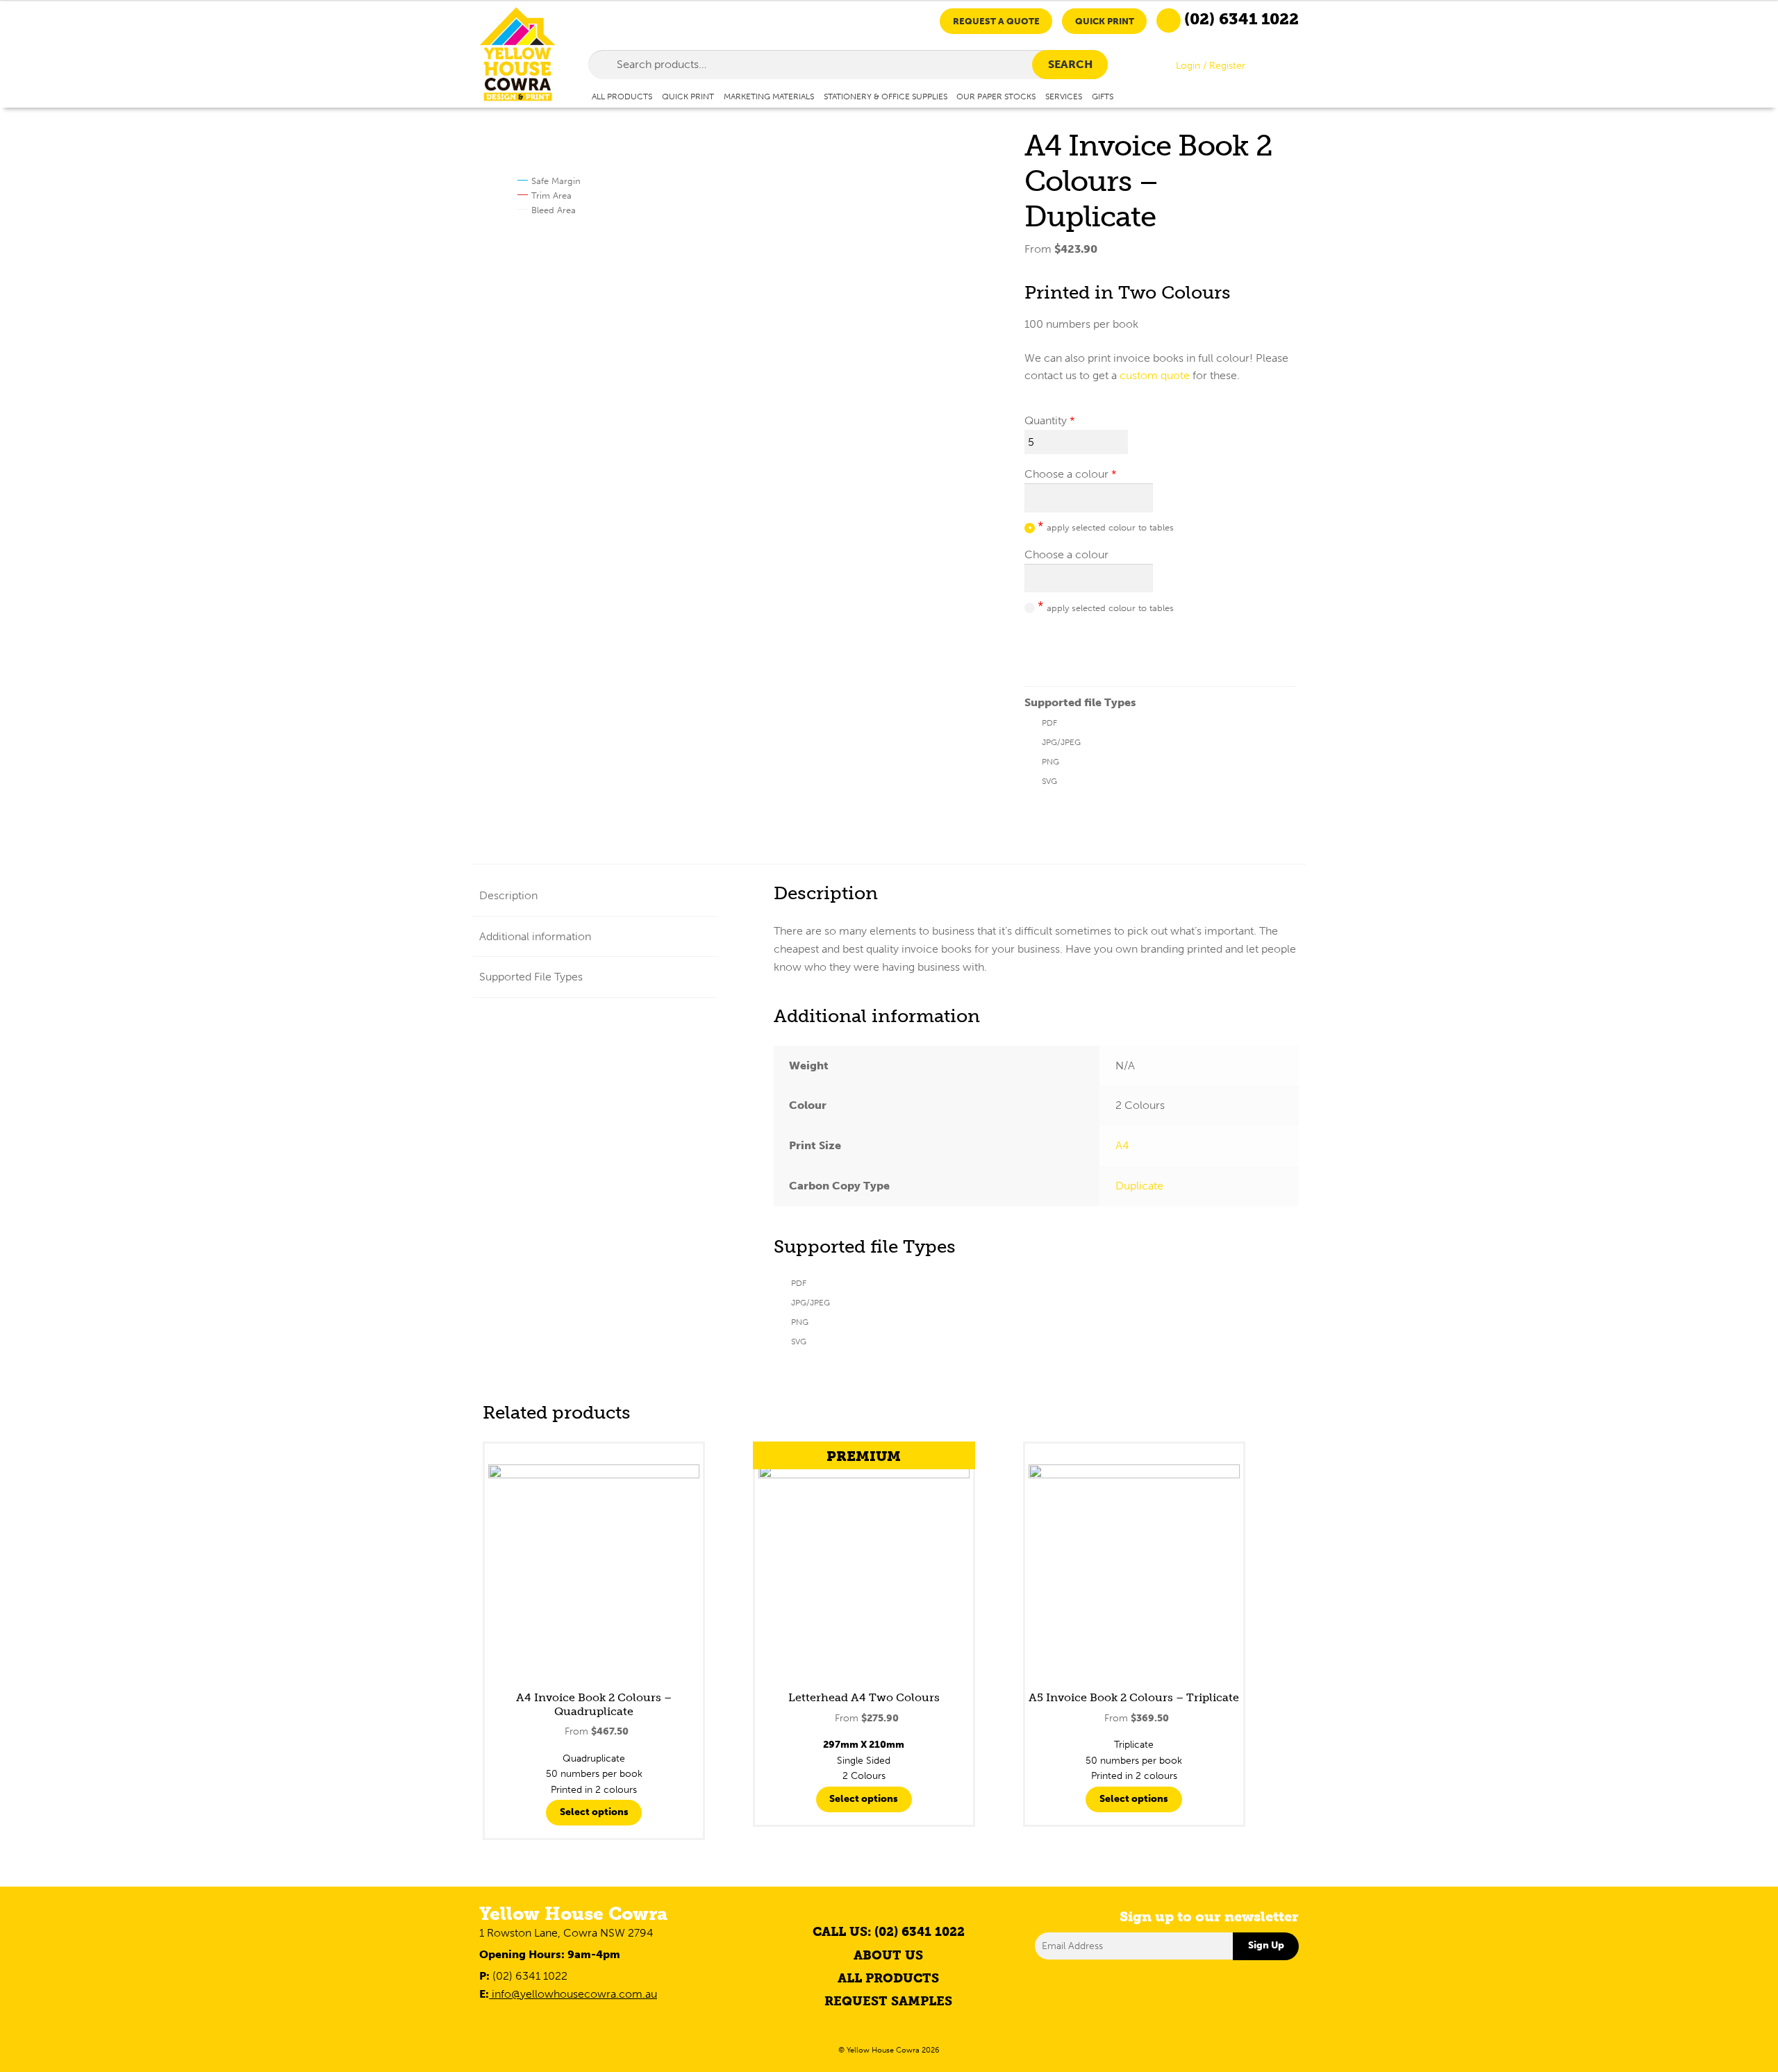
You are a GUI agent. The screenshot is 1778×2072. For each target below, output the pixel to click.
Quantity (1046, 420)
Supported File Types (531, 977)
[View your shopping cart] (1287, 68)
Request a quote (996, 21)
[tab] (595, 896)
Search (1070, 64)
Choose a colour (1066, 474)
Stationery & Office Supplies (886, 96)
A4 (1122, 1145)
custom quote (1155, 375)
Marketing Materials (769, 96)
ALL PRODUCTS (888, 1978)
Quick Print (1105, 21)
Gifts (1103, 96)
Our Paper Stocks (996, 96)
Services (1064, 96)
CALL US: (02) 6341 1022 (889, 1932)
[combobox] (848, 65)
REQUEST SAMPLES (888, 2001)
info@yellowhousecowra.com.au (573, 1994)
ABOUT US (888, 1955)
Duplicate (1139, 1186)
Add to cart (1071, 647)
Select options (594, 1812)
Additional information (535, 936)
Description (508, 895)
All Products (622, 96)
